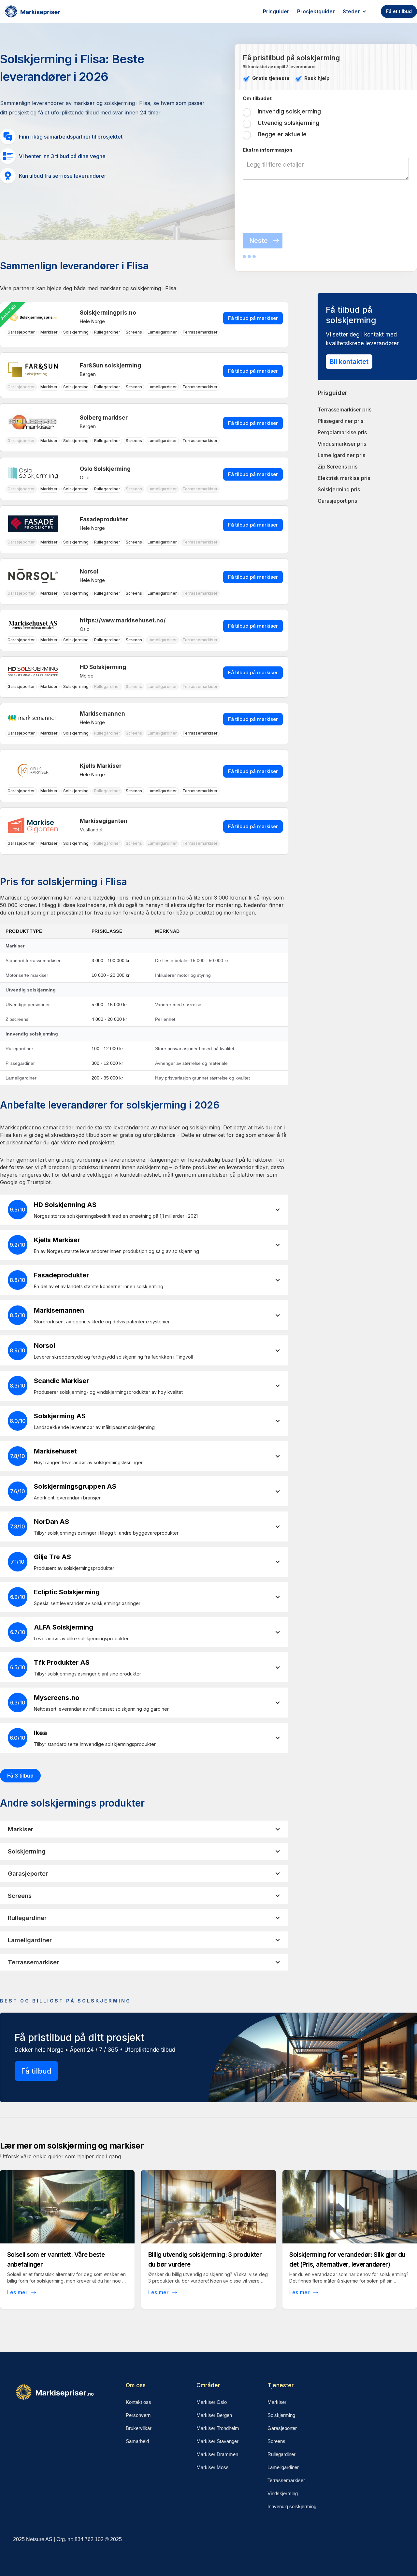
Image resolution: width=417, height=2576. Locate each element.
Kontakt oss (138, 2402)
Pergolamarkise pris (342, 432)
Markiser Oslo (212, 2402)
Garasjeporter (282, 2428)
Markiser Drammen (217, 2454)
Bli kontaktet (349, 362)
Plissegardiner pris (340, 421)
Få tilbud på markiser (253, 318)
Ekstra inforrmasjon (267, 150)
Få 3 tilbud (20, 1776)
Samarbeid (137, 2441)
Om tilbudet (257, 98)
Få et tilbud (399, 11)
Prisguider (276, 11)
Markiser (277, 2402)
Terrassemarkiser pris (345, 409)
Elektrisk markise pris (344, 478)
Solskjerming (281, 2415)
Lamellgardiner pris (341, 455)
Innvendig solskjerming (292, 2506)
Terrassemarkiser (286, 2480)
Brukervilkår (139, 2428)
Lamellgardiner (283, 2467)
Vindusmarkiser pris (342, 444)
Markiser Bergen (214, 2415)
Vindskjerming (283, 2493)
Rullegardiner (281, 2454)
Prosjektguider (316, 11)
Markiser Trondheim (218, 2428)
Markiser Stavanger (217, 2441)
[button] (358, 11)
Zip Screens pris (338, 467)
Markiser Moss (213, 2467)
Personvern (138, 2415)
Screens (276, 2441)
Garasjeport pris (337, 501)
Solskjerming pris (339, 489)
